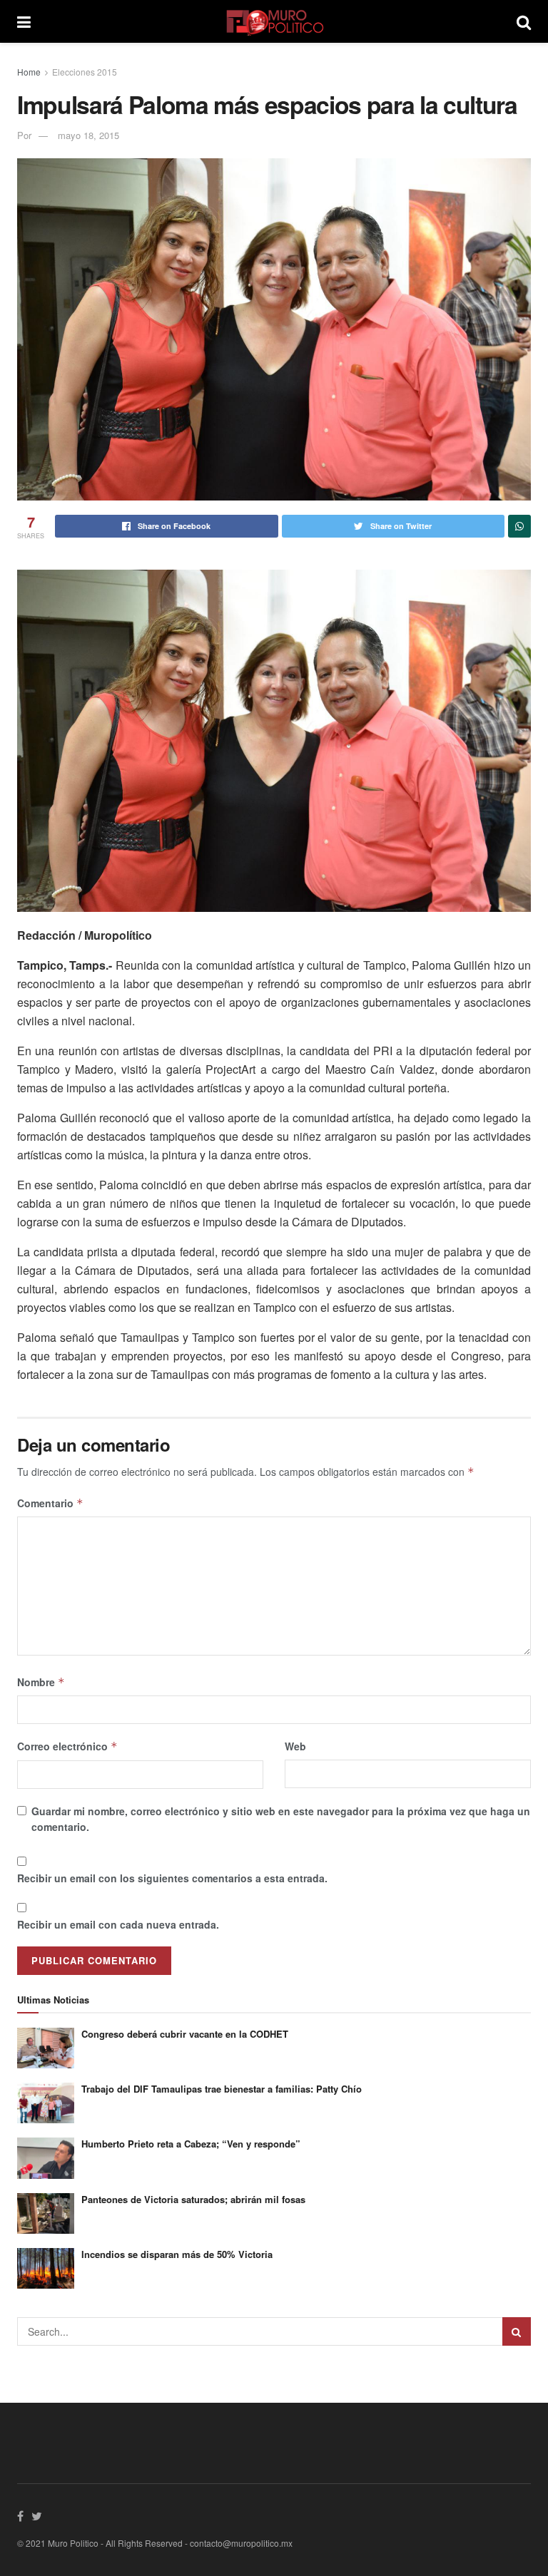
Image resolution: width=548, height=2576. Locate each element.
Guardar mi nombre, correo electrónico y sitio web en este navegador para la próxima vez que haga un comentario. (281, 1819)
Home (29, 72)
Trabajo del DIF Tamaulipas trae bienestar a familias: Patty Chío (222, 2089)
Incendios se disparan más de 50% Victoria (177, 2254)
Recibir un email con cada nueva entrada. (118, 1924)
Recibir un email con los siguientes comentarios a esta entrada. (172, 1878)
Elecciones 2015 (85, 72)
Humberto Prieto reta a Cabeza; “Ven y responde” (191, 2144)
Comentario (50, 1503)
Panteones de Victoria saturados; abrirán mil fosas (193, 2199)
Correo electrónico (67, 1746)
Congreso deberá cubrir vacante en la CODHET (185, 2034)
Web (295, 1746)
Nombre (41, 1682)
